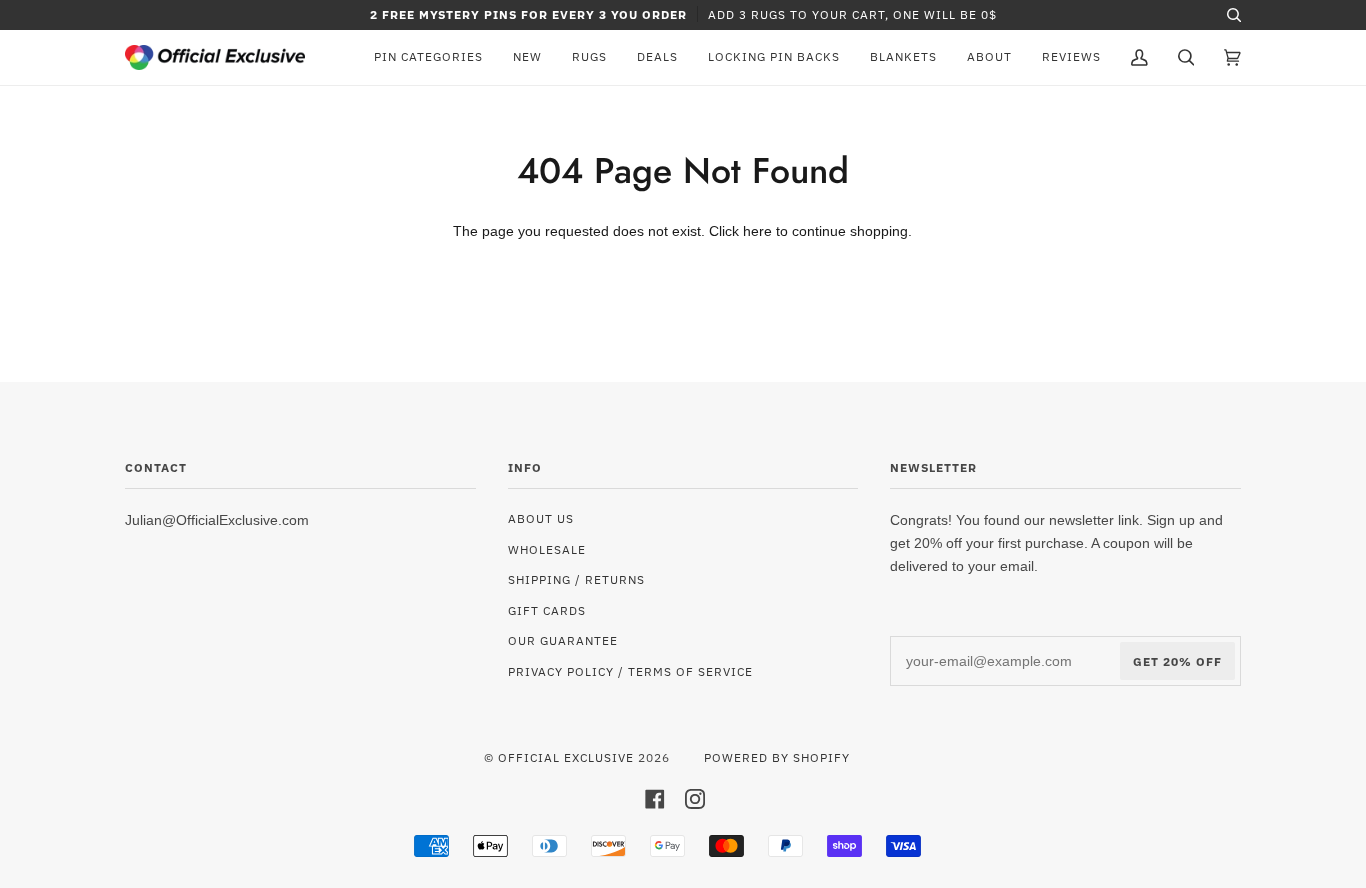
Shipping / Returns (576, 579)
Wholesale (547, 549)
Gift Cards (547, 610)
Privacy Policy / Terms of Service (630, 671)
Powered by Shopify (777, 757)
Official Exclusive (566, 757)
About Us (541, 518)
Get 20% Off (1177, 661)
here (757, 231)
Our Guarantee (563, 640)
